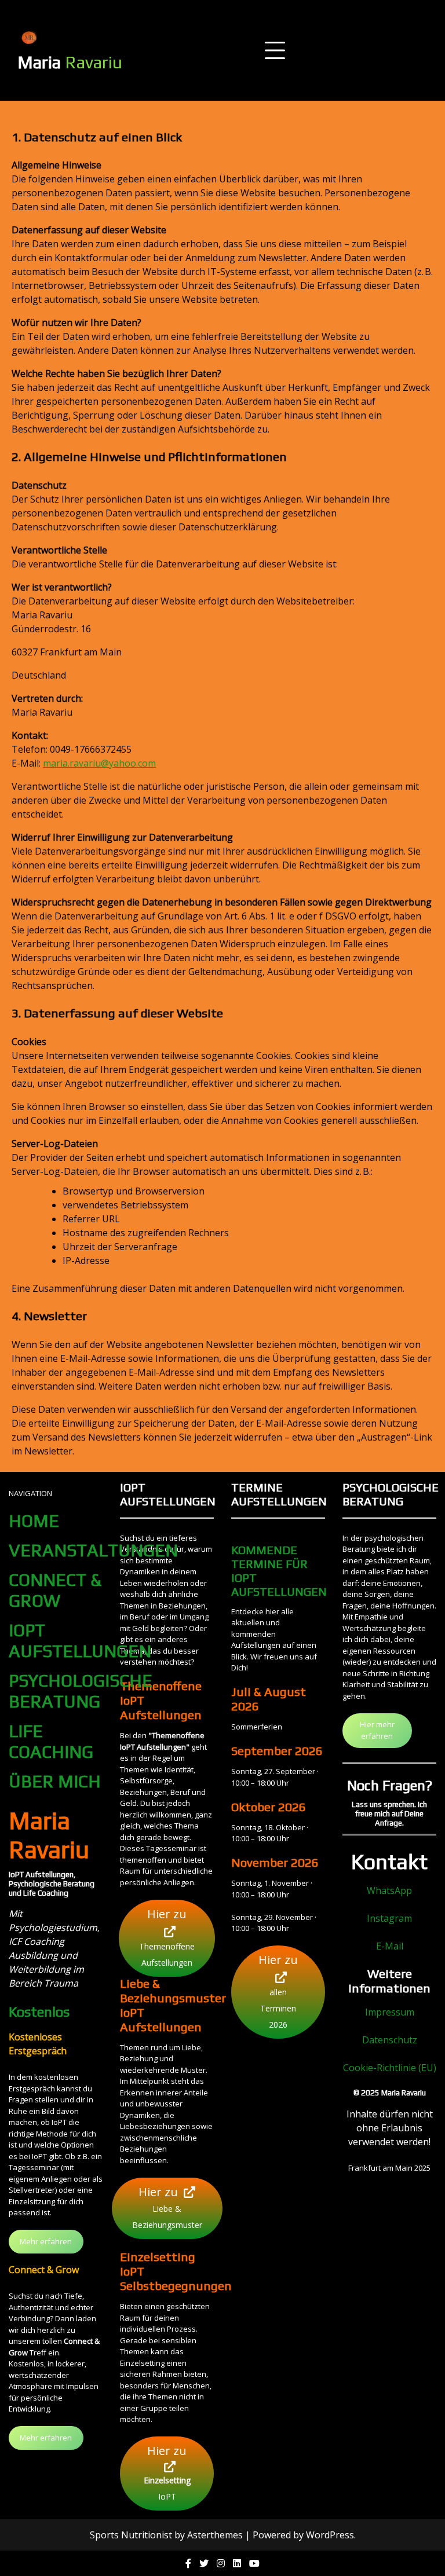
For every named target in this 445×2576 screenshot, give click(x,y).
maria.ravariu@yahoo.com (99, 763)
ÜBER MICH (55, 1781)
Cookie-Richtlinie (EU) (390, 2068)
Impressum (390, 2012)
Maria (70, 62)
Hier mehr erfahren (377, 1730)
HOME (34, 1521)
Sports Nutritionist (131, 2535)
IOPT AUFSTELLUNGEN (80, 1641)
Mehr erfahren (46, 2241)
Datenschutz (390, 2040)
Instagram (389, 1918)
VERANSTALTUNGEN (93, 1550)
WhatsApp (389, 1890)
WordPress (330, 2535)
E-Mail (390, 1946)
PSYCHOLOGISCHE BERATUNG (81, 1691)
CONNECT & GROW (55, 1590)
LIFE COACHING (51, 1741)
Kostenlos (39, 2012)
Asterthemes (215, 2535)
